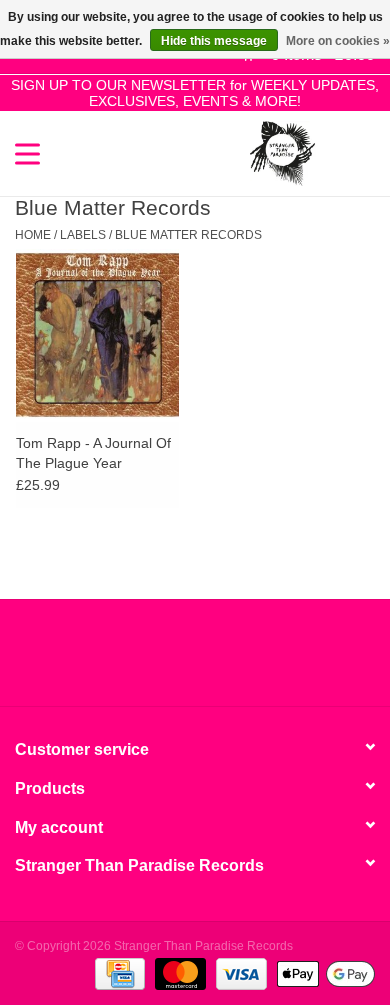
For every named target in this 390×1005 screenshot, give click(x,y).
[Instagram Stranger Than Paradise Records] (249, 660)
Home (33, 235)
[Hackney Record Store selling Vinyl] (345, 152)
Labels (83, 235)
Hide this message (214, 41)
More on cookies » (338, 41)
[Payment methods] (118, 973)
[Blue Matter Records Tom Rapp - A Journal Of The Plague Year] (97, 334)
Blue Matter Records (188, 235)
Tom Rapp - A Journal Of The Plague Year (93, 453)
